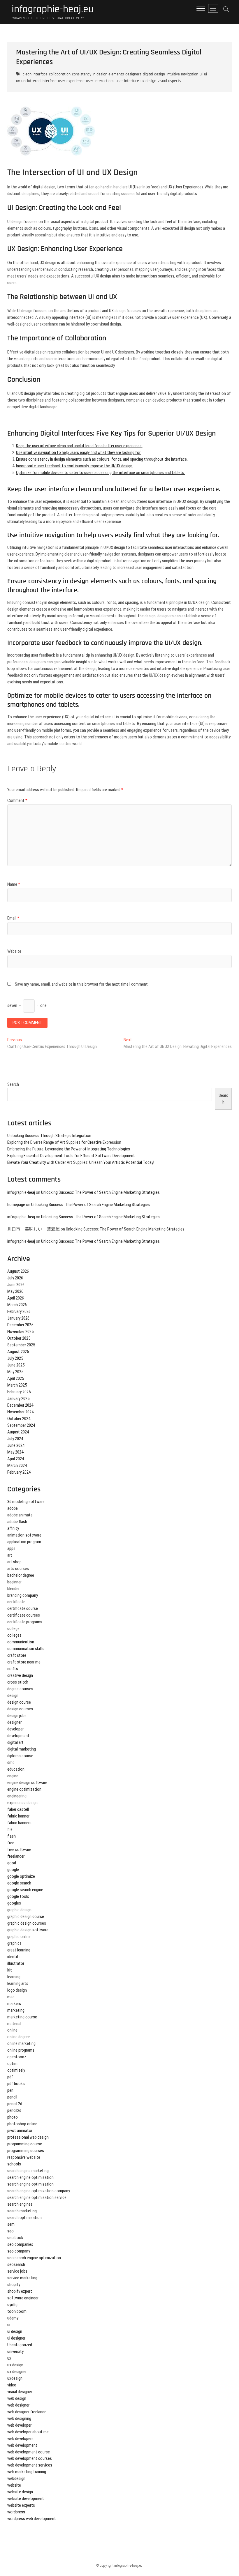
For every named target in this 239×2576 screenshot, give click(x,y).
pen (10, 2090)
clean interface (35, 74)
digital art (15, 1742)
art (10, 1555)
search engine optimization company (39, 2191)
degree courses (20, 1689)
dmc (11, 1762)
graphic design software (28, 1930)
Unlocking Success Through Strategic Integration (49, 1136)
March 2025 (17, 1385)
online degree (19, 2037)
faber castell (18, 1809)
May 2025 (15, 1372)
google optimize (21, 1876)
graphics (14, 1943)
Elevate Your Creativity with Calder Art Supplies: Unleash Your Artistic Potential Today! (81, 1162)
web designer (18, 2405)
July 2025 (15, 1358)
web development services (30, 2465)
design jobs (17, 1716)
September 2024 (21, 1425)
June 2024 (16, 1445)
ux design (148, 81)
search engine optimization (30, 2184)
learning (14, 1977)
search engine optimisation (30, 2177)
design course (19, 1702)
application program (24, 1542)
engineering (17, 1796)
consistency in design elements (98, 74)
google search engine (25, 1890)
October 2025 (19, 1338)
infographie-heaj (21, 1192)
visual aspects (169, 81)
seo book (15, 2238)
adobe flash (17, 1522)
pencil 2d (15, 2104)
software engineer (23, 2298)
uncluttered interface (39, 81)
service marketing (22, 2278)
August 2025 (18, 1352)
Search (13, 1084)
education (16, 1769)
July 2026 (15, 1278)
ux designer (17, 2372)
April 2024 (16, 1459)
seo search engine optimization (34, 2258)
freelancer (16, 1856)
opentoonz (17, 2057)
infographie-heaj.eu (53, 9)
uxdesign (15, 2378)
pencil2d (14, 2110)
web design (17, 2398)
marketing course (22, 2017)
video (12, 2385)
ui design (15, 2331)
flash (12, 1836)
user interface (127, 81)
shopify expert (20, 2291)
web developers (20, 2439)
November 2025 (20, 1332)
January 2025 (18, 1398)
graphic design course (26, 1916)
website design (20, 2492)
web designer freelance (27, 2412)
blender (13, 1589)
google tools (18, 1896)
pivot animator (20, 2131)
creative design (20, 1675)
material (14, 2024)
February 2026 (19, 1311)
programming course (25, 2144)
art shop (14, 1562)
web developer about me (28, 2432)
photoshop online (22, 2124)
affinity (13, 1528)
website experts (21, 2505)
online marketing (21, 2043)
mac (11, 1997)
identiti (13, 1957)
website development (26, 2499)
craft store (17, 1655)
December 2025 (20, 1325)
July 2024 (15, 1439)
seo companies (20, 2244)
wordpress (16, 2512)
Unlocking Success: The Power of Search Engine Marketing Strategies (100, 1192)
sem (11, 2224)
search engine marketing (28, 2171)
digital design (154, 74)
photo (13, 2117)
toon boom (17, 2311)
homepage (16, 1205)
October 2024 (19, 1419)
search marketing (22, 2211)
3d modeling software (26, 1502)
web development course (29, 2452)
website (14, 2485)
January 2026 (18, 1318)
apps (11, 1548)
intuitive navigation (182, 74)
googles (14, 1903)
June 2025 (16, 1365)
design (13, 1695)
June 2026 (16, 1285)
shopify (14, 2285)
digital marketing (22, 1749)
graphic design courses (27, 1923)
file (10, 1829)
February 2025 (19, 1392)
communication (21, 1642)
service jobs (17, 2271)
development (18, 1736)
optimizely (16, 2070)
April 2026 (16, 1298)
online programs (21, 2050)
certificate (16, 1602)
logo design (17, 1990)
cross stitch (18, 1682)
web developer (19, 2425)
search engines (20, 2204)
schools (14, 2164)
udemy (13, 2318)
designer (14, 1722)
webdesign (16, 2478)
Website (14, 951)
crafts (13, 1669)
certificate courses (24, 1615)
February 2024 (19, 1472)
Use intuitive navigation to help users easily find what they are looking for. (79, 452)
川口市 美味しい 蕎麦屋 (34, 1229)
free (11, 1843)
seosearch (16, 2264)
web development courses (30, 2458)
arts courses (18, 1569)
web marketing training (27, 2472)
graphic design (19, 1910)
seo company (19, 2251)
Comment (17, 800)
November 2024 (20, 1412)
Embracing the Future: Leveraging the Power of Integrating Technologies (69, 1149)
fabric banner (18, 1816)
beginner (14, 1582)
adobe (13, 1508)
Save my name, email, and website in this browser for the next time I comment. (82, 984)
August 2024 (18, 1432)
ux (9, 2358)
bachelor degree (21, 1575)
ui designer (16, 2338)
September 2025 (21, 1345)
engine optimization (24, 1789)
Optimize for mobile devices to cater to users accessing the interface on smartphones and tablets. (101, 473)
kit (10, 1970)
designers (133, 74)
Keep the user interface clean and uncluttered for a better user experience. (79, 446)
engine (13, 1776)
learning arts (18, 1983)
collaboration (60, 74)
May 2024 (15, 1452)
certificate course (23, 1608)
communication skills (26, 1649)
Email (13, 918)
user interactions (100, 81)
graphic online (19, 1937)
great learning (19, 1950)
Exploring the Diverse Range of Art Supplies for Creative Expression (64, 1142)
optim (12, 2064)
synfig (12, 2305)
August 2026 (18, 1271)
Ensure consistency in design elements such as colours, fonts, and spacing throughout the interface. (102, 459)
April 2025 (16, 1378)
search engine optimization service (37, 2197)
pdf (10, 2077)
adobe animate (20, 1515)
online (12, 2030)
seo (10, 2231)
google (13, 1870)
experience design (22, 1803)
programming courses (26, 2151)
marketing (16, 2010)
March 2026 (17, 1305)
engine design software (27, 1783)
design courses (20, 1709)
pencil (12, 2097)
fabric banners (19, 1823)
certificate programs (25, 1622)
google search (19, 1883)
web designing (19, 2418)
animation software (24, 1535)
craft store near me (24, 1662)
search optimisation (24, 2218)
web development (22, 2445)
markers (14, 2004)
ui (201, 74)
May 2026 (15, 1291)
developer (15, 1729)
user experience (71, 81)
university (15, 2352)
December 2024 (20, 1405)
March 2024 (17, 1465)
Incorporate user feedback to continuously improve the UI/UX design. (75, 466)
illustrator (16, 1963)
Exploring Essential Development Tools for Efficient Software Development (71, 1156)
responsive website (24, 2157)
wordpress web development (32, 2519)
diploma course (20, 1756)
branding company (23, 1595)
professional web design (28, 2137)
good (12, 1863)
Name (14, 884)
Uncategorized (20, 2345)
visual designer (20, 2392)
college (13, 1629)
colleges (14, 1635)
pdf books (16, 2084)
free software (19, 1850)
